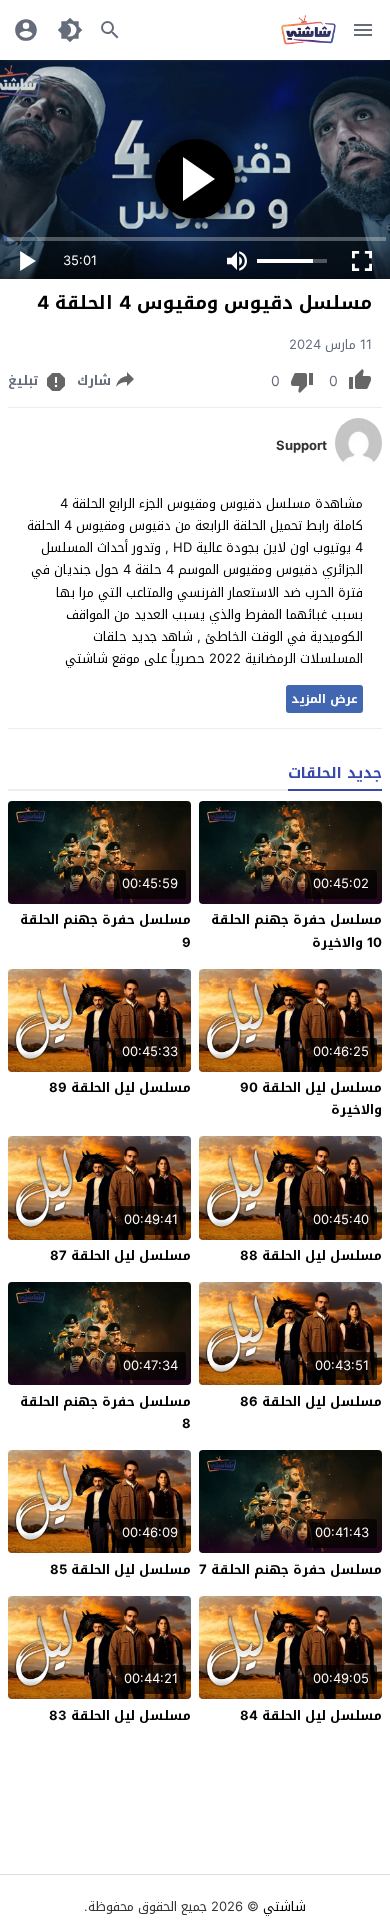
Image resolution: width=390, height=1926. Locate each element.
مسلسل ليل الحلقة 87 (120, 1255)
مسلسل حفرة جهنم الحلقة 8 (105, 1412)
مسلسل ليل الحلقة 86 (311, 1401)
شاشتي (284, 1906)
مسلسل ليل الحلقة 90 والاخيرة (311, 1098)
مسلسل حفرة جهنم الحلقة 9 (105, 930)
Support (301, 446)
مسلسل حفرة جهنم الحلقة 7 (290, 1569)
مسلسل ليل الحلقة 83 (120, 1715)
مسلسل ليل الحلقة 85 (120, 1569)
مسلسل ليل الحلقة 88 (311, 1255)
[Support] (358, 463)
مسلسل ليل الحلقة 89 (120, 1087)
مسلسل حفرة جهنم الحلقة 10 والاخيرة (296, 930)
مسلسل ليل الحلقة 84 (311, 1715)
